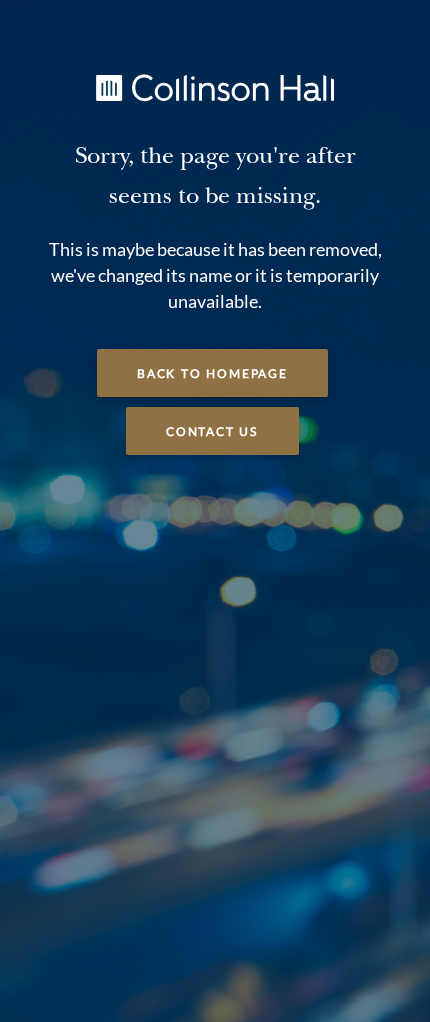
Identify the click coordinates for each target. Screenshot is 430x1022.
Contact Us (212, 432)
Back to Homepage (212, 374)
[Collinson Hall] (215, 86)
